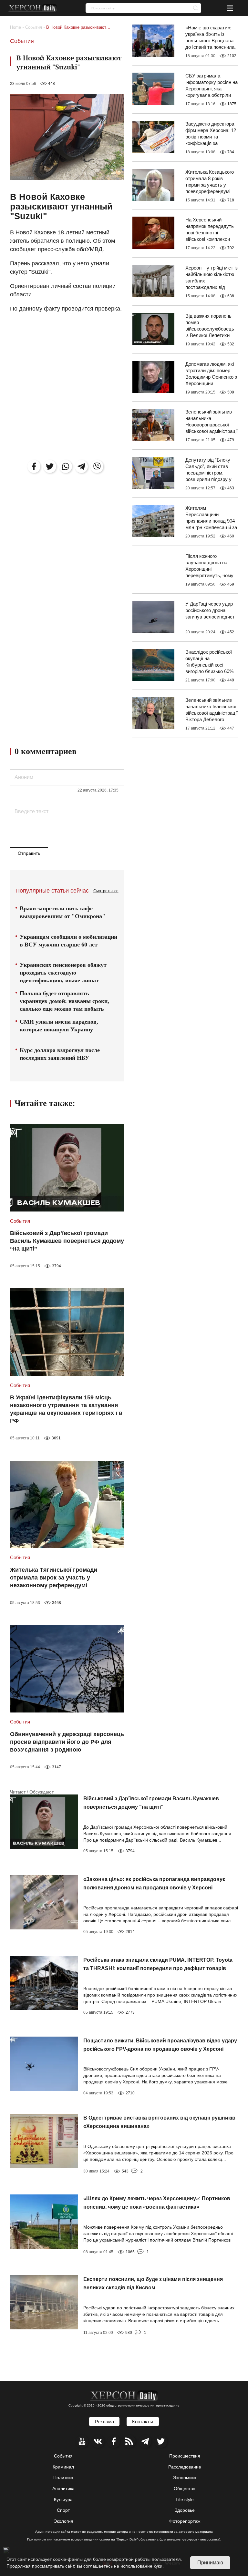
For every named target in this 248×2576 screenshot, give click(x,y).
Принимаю (210, 2563)
